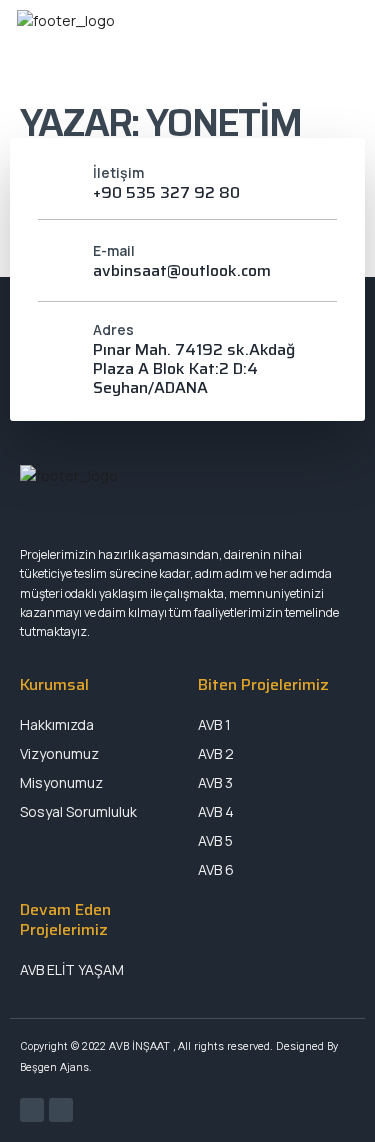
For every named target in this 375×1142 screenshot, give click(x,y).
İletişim (118, 172)
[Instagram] (61, 1110)
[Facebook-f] (32, 1110)
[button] (287, 48)
